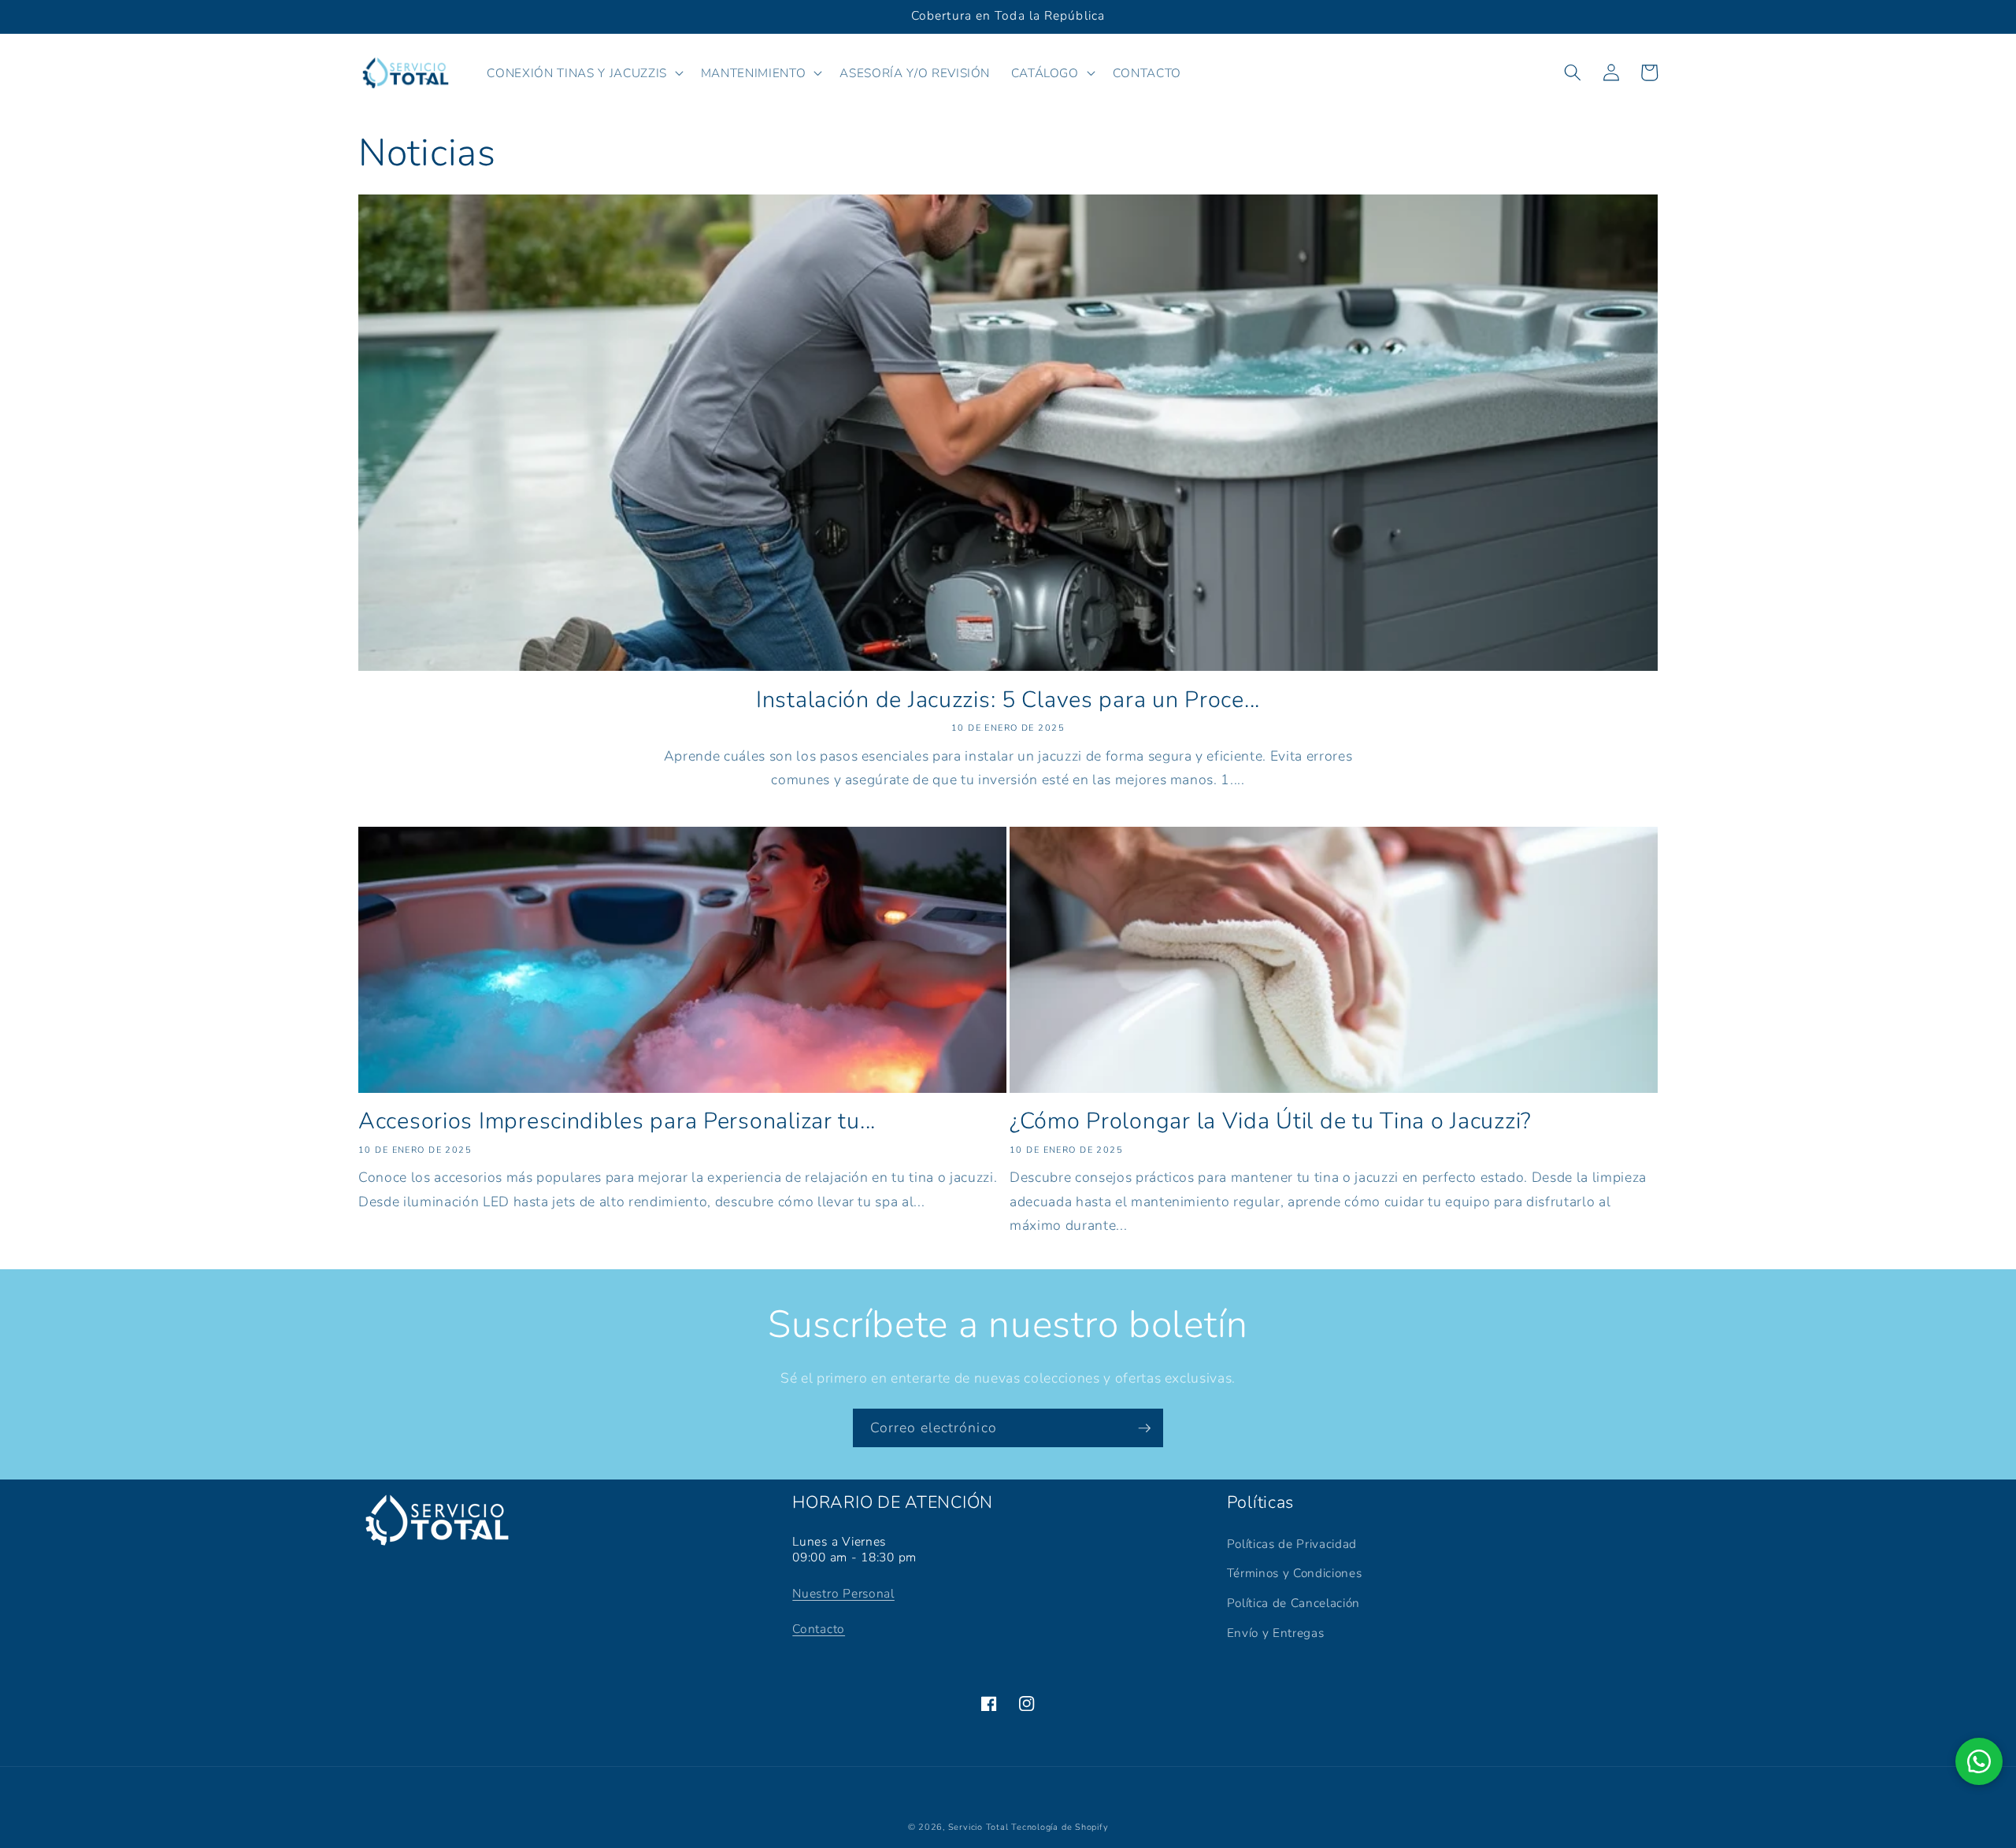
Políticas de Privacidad (1292, 1544)
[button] (583, 72)
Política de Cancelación (1293, 1603)
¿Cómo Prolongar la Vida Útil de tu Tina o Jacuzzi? (1271, 1122)
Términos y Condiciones (1295, 1573)
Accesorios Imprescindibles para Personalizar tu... (617, 1122)
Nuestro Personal (843, 1594)
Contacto (819, 1629)
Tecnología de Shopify (1060, 1827)
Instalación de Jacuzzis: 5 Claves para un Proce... (1008, 700)
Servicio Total (978, 1827)
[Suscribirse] (1144, 1428)
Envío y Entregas (1276, 1633)
